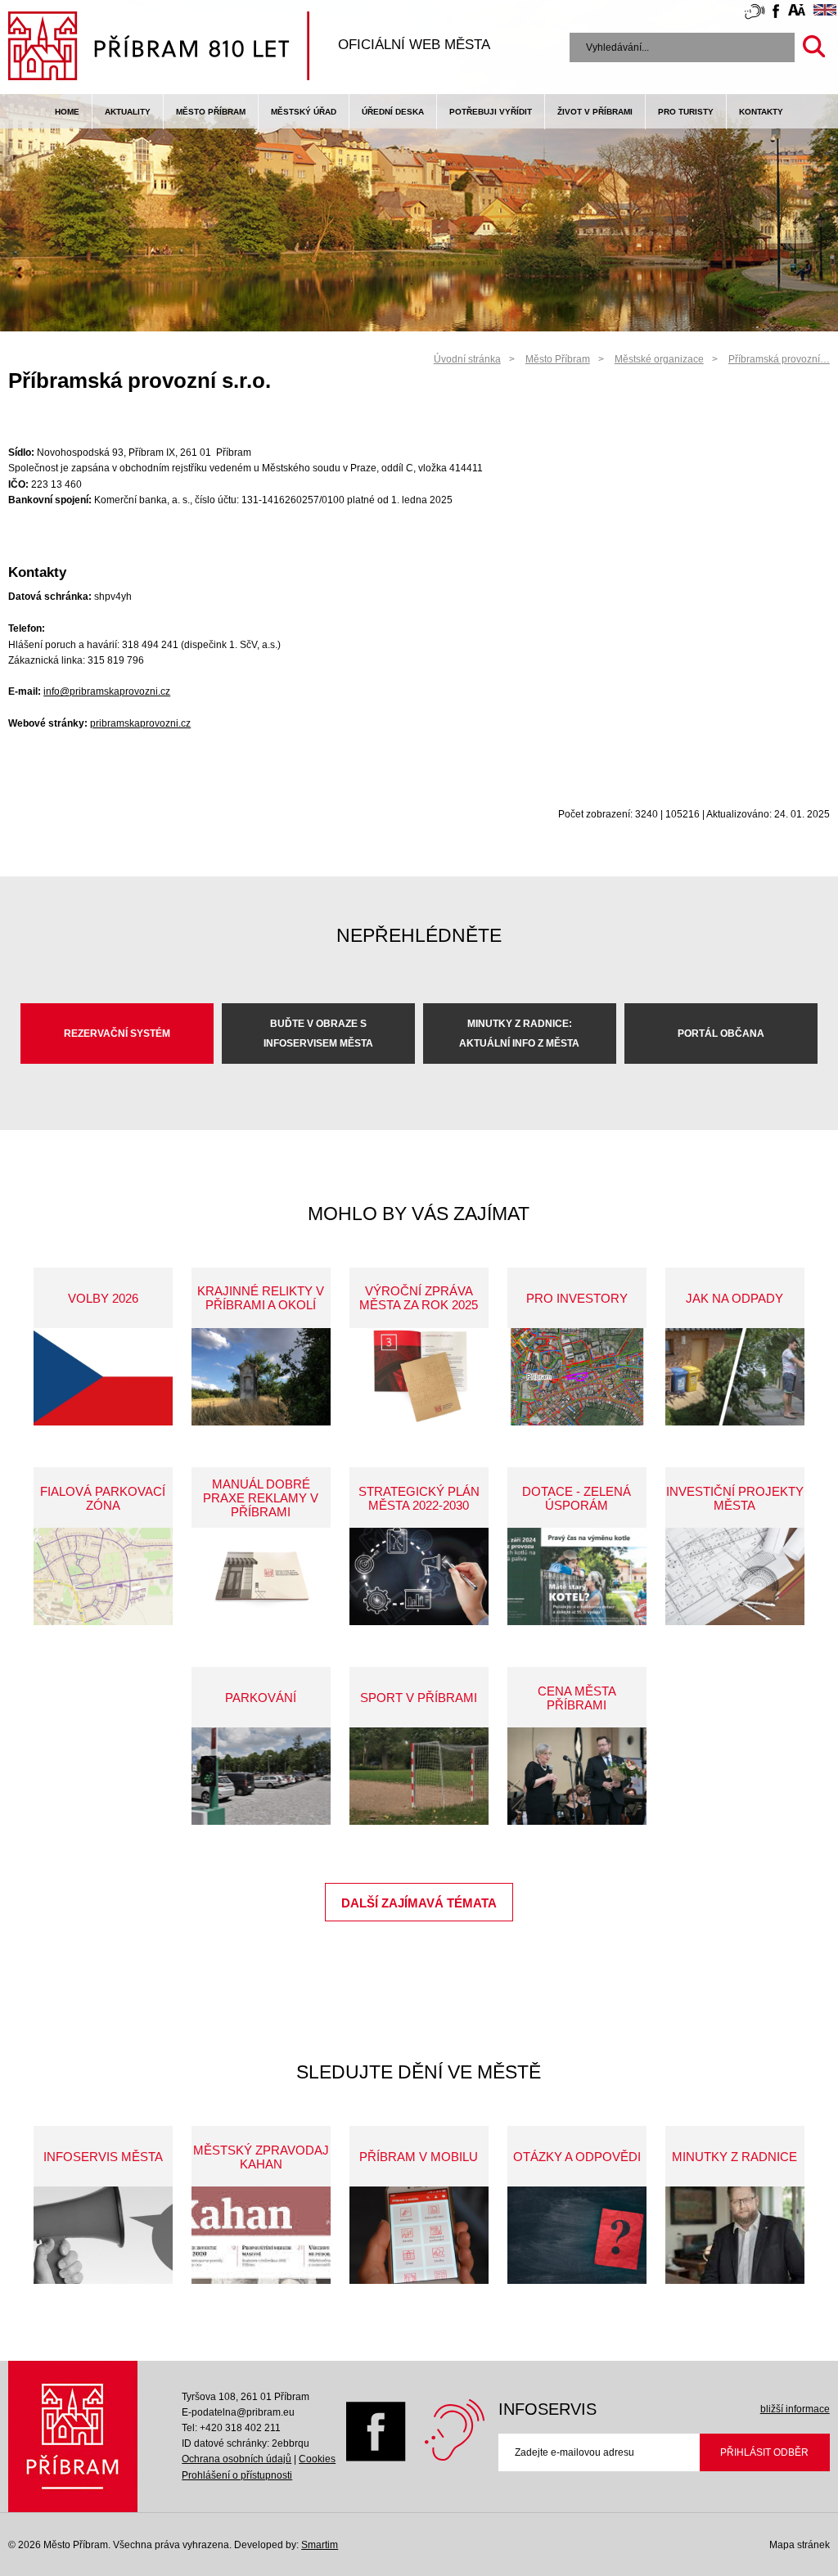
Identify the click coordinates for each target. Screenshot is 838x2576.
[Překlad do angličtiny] (825, 12)
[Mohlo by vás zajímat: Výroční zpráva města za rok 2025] (419, 1377)
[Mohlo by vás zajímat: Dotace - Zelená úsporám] (577, 1576)
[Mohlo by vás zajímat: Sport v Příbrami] (419, 1776)
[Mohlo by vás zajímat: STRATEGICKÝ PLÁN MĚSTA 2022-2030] (419, 1576)
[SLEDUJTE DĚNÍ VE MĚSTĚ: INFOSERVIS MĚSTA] (103, 2235)
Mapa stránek (800, 2545)
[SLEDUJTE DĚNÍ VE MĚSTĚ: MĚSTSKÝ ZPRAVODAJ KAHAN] (261, 2235)
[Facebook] (376, 2458)
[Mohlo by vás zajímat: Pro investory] (577, 1377)
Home (67, 112)
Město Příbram (211, 112)
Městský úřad (304, 112)
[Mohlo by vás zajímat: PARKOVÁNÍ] (261, 1776)
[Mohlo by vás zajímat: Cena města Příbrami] (577, 1776)
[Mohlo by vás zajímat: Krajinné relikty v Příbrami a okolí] (261, 1377)
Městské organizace (659, 359)
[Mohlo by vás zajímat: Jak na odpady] (735, 1377)
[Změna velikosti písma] (797, 12)
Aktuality (128, 112)
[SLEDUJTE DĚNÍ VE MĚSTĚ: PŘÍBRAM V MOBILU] (419, 2235)
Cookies (317, 2459)
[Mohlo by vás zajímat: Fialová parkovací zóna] (103, 1576)
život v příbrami (595, 112)
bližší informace (795, 2409)
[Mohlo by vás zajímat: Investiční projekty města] (735, 1576)
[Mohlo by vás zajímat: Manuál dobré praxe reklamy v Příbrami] (261, 1576)
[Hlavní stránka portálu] (159, 48)
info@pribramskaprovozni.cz (107, 691)
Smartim (320, 2545)
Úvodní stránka (467, 359)
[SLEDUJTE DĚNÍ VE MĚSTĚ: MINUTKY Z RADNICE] (735, 2235)
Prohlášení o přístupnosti (237, 2475)
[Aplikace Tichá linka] (755, 15)
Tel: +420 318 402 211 (231, 2428)
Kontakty (761, 112)
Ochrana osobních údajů (237, 2459)
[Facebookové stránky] (776, 14)
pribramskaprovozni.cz (140, 723)
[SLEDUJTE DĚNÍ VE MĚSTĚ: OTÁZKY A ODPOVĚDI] (577, 2235)
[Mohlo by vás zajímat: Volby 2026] (103, 1377)
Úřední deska (393, 112)
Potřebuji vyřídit (491, 112)
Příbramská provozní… (779, 359)
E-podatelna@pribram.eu (238, 2412)
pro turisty (686, 112)
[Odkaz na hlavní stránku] (73, 2436)
